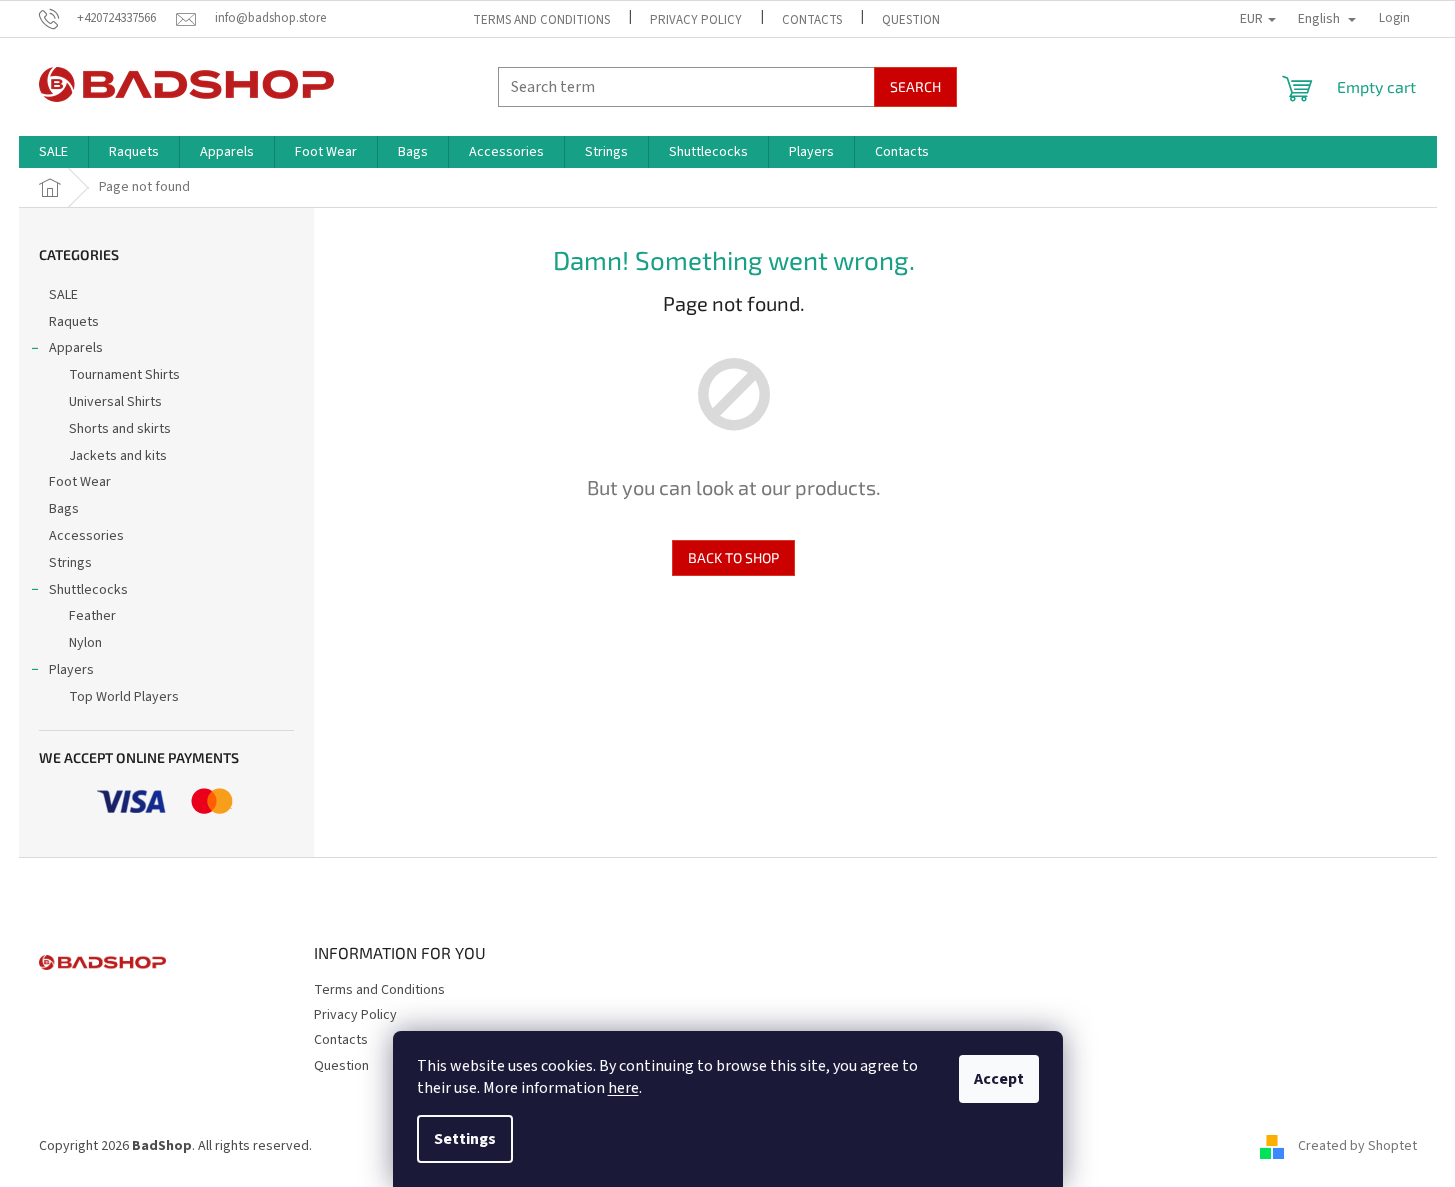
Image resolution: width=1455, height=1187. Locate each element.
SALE (63, 295)
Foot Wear (80, 482)
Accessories (86, 536)
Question (911, 20)
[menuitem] (53, 152)
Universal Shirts (115, 402)
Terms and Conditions (541, 20)
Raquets (74, 322)
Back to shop (733, 557)
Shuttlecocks (88, 590)
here (623, 1088)
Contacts (812, 20)
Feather (92, 616)
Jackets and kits (118, 456)
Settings (465, 1139)
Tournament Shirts (124, 375)
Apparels (76, 348)
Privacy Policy (696, 20)
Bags (64, 509)
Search (915, 86)
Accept (999, 1079)
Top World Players (124, 697)
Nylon (85, 643)
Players (71, 670)
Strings (70, 563)
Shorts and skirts (120, 429)
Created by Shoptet (1357, 1146)
